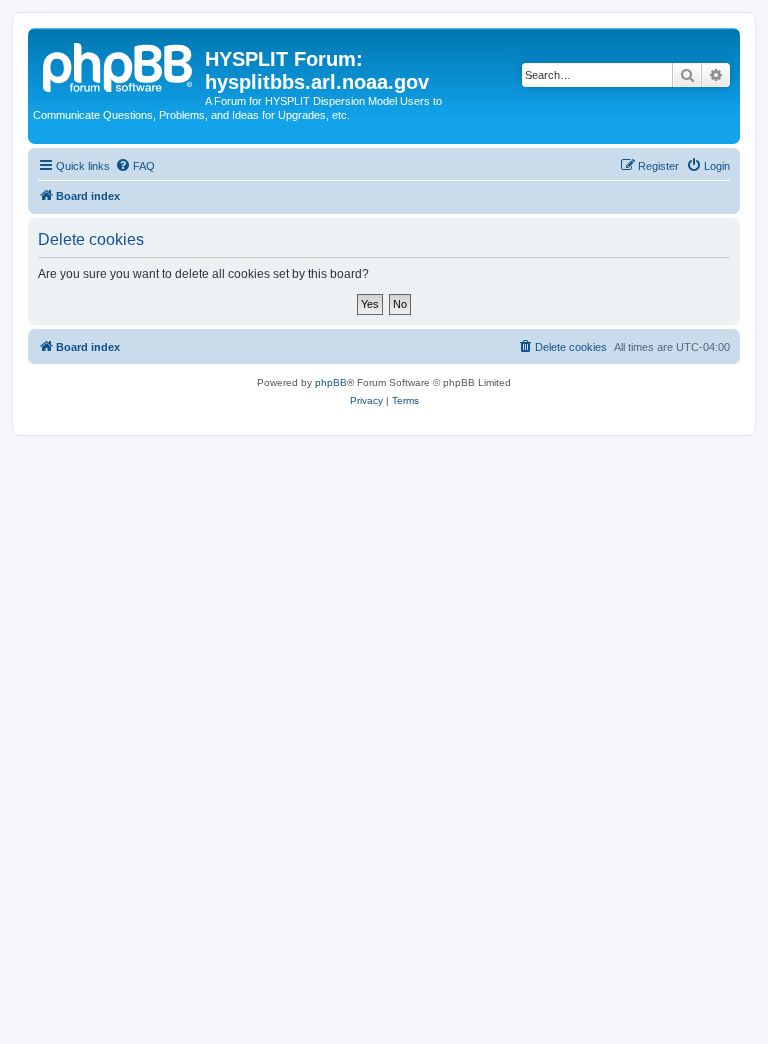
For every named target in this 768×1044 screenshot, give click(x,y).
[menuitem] (135, 166)
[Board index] (119, 65)
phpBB (331, 382)
